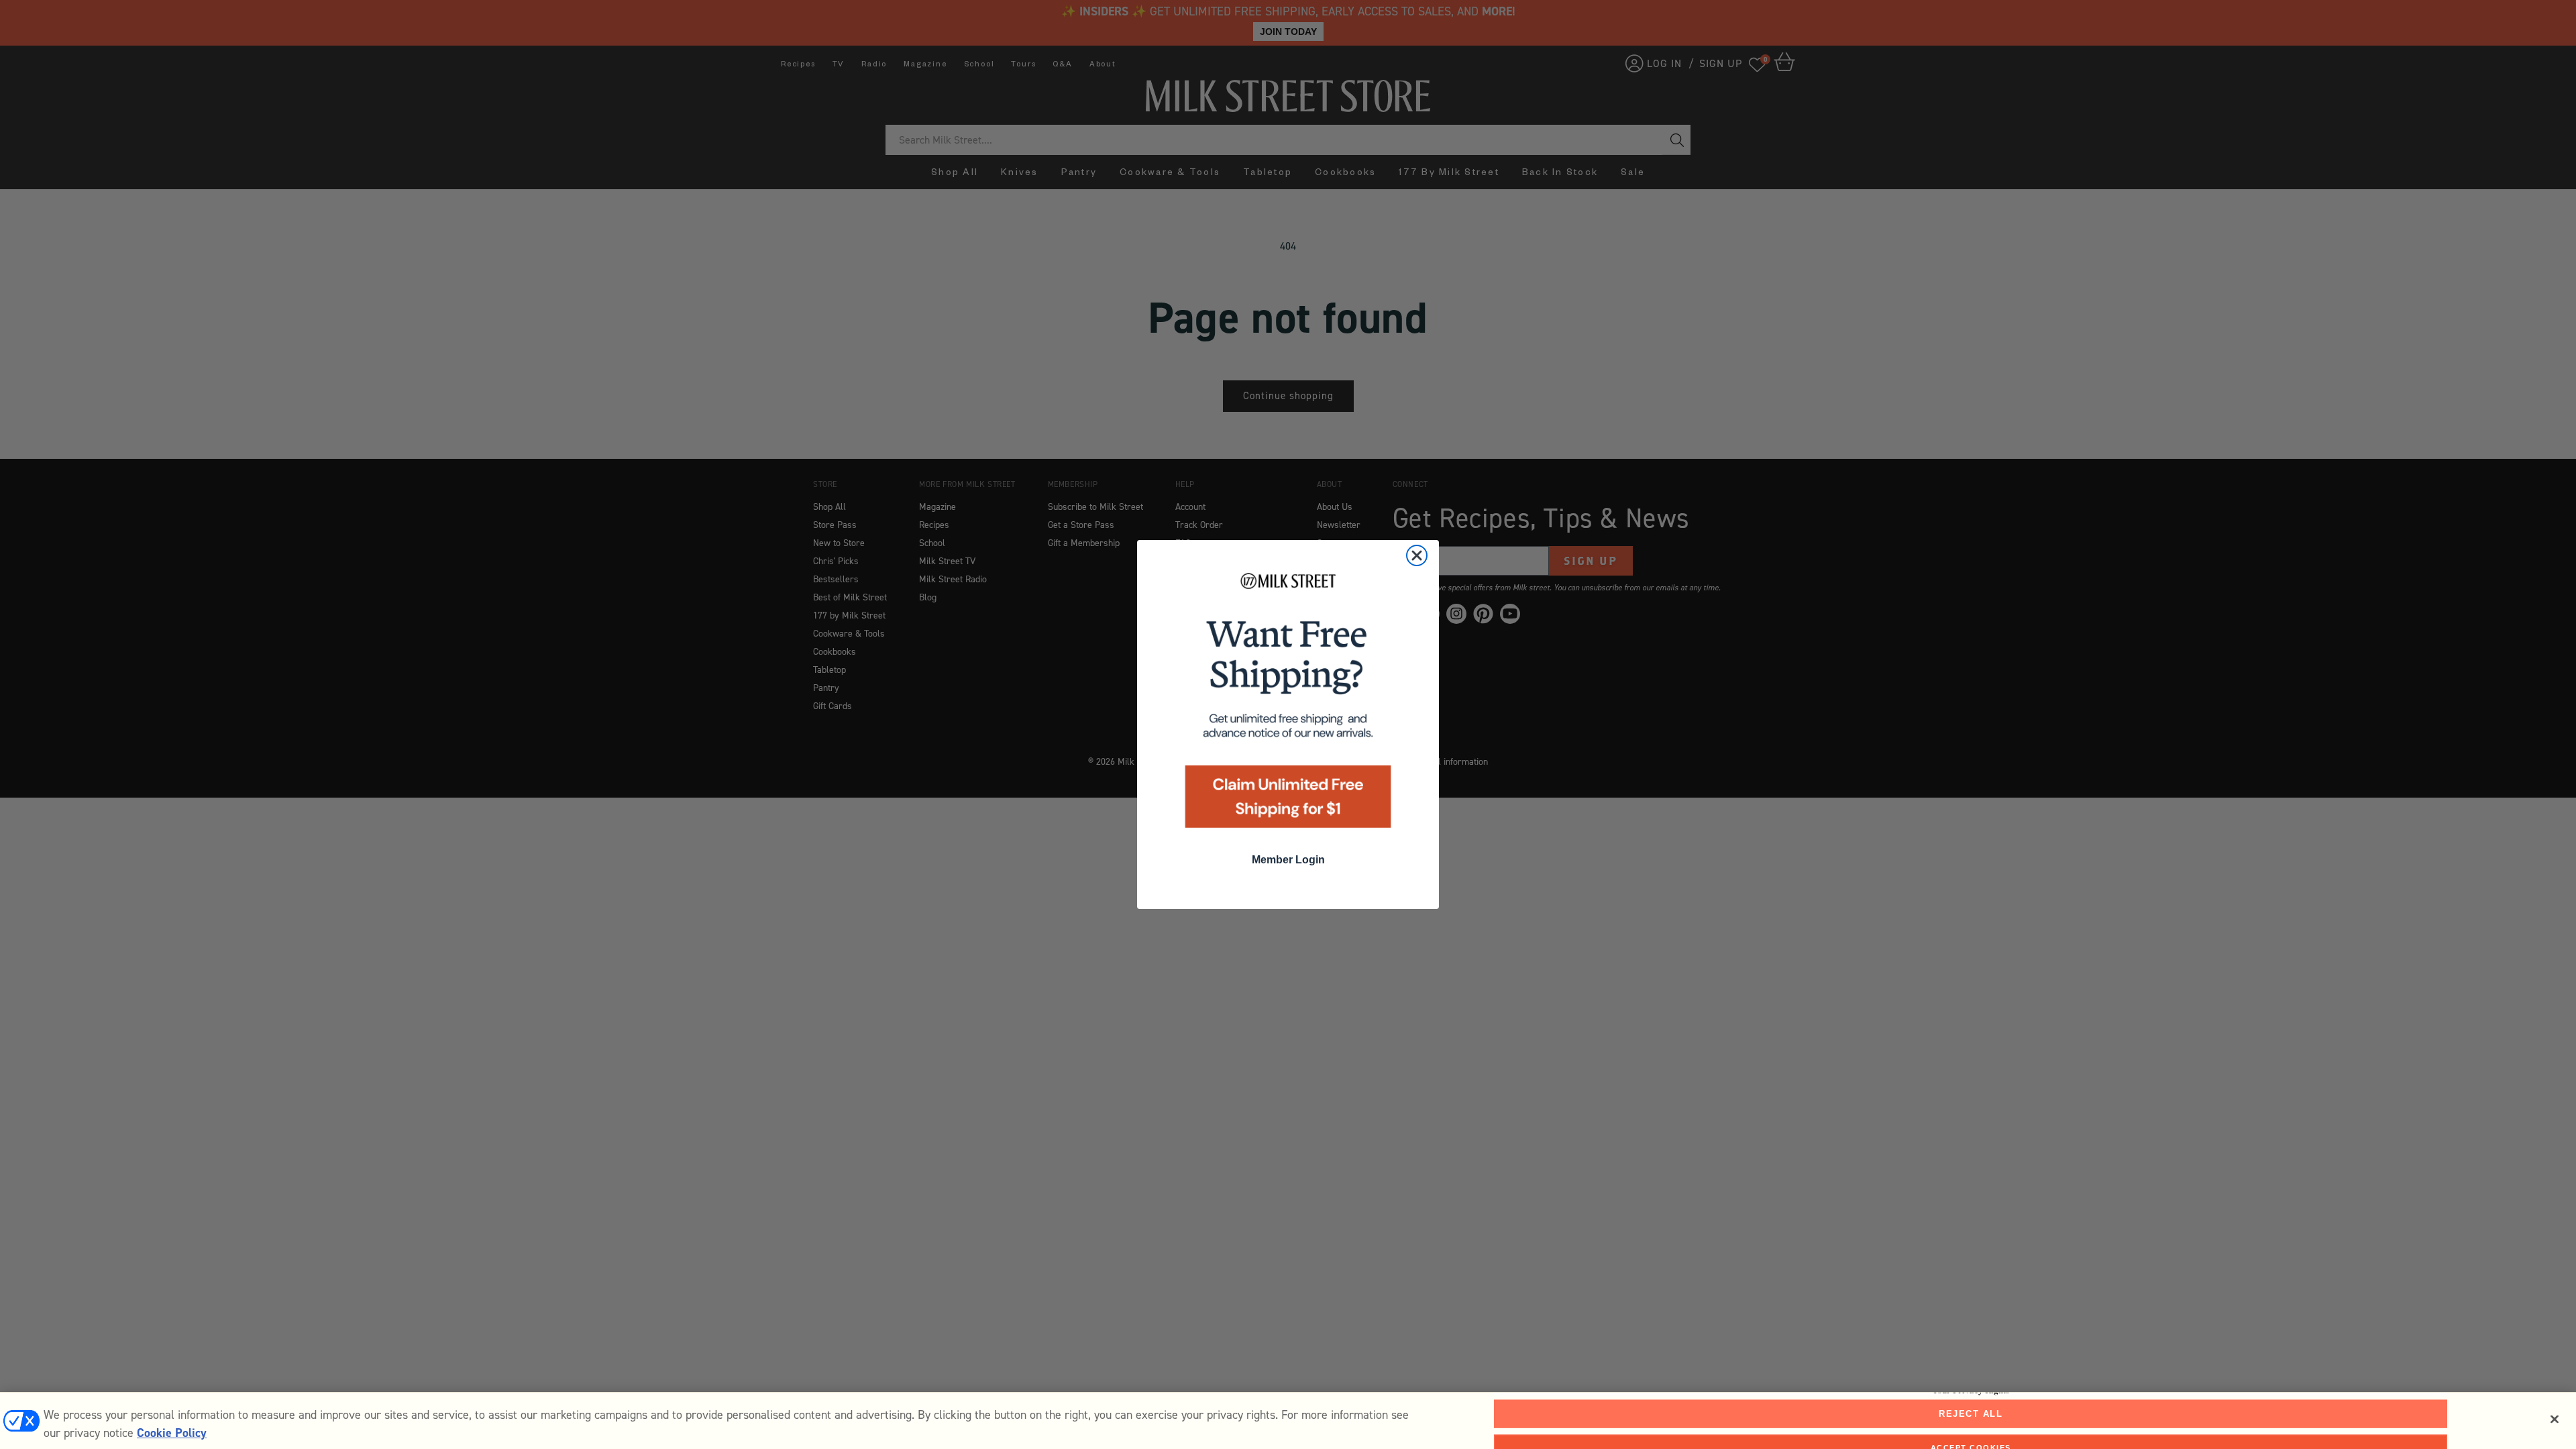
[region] (1288, 1420)
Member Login (1288, 860)
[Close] (2555, 1419)
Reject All (1971, 1414)
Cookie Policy (172, 1433)
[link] (1288, 705)
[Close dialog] (1417, 555)
